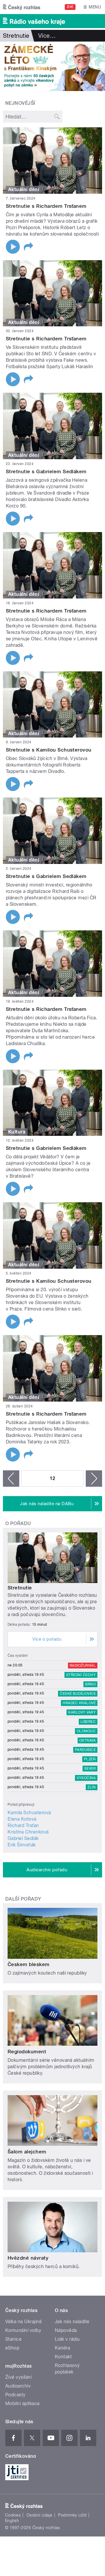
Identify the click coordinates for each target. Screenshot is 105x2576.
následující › (94, 1479)
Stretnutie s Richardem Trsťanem (46, 206)
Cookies (13, 2515)
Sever (90, 1769)
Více (47, 36)
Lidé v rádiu (67, 2339)
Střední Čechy (81, 1675)
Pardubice (85, 1750)
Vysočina (86, 1778)
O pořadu (18, 1523)
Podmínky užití (72, 2515)
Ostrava (87, 1740)
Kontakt (63, 2357)
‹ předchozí (11, 1479)
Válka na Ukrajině (23, 2322)
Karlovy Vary (82, 1712)
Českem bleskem (29, 1964)
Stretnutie (20, 1588)
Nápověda (66, 2330)
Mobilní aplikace (23, 2403)
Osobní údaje (40, 2515)
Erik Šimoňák (22, 1845)
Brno (90, 1684)
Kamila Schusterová (29, 1813)
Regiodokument (27, 2052)
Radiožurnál (83, 1666)
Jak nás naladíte (72, 2322)
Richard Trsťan (23, 1825)
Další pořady (23, 1899)
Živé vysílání (18, 2377)
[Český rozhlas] (22, 7)
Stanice (13, 2339)
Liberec (88, 1722)
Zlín (92, 1787)
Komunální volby (23, 2330)
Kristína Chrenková (28, 1832)
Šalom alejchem (27, 2152)
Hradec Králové (79, 1703)
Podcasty (15, 2395)
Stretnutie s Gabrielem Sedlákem (46, 471)
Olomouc (86, 1731)
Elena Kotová (22, 1819)
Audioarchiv (18, 2386)
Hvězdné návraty (28, 2258)
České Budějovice (78, 1694)
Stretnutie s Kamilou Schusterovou (49, 750)
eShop (12, 2348)
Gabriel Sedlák (23, 1838)
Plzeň (90, 1759)
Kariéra (62, 2348)
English (12, 2521)
